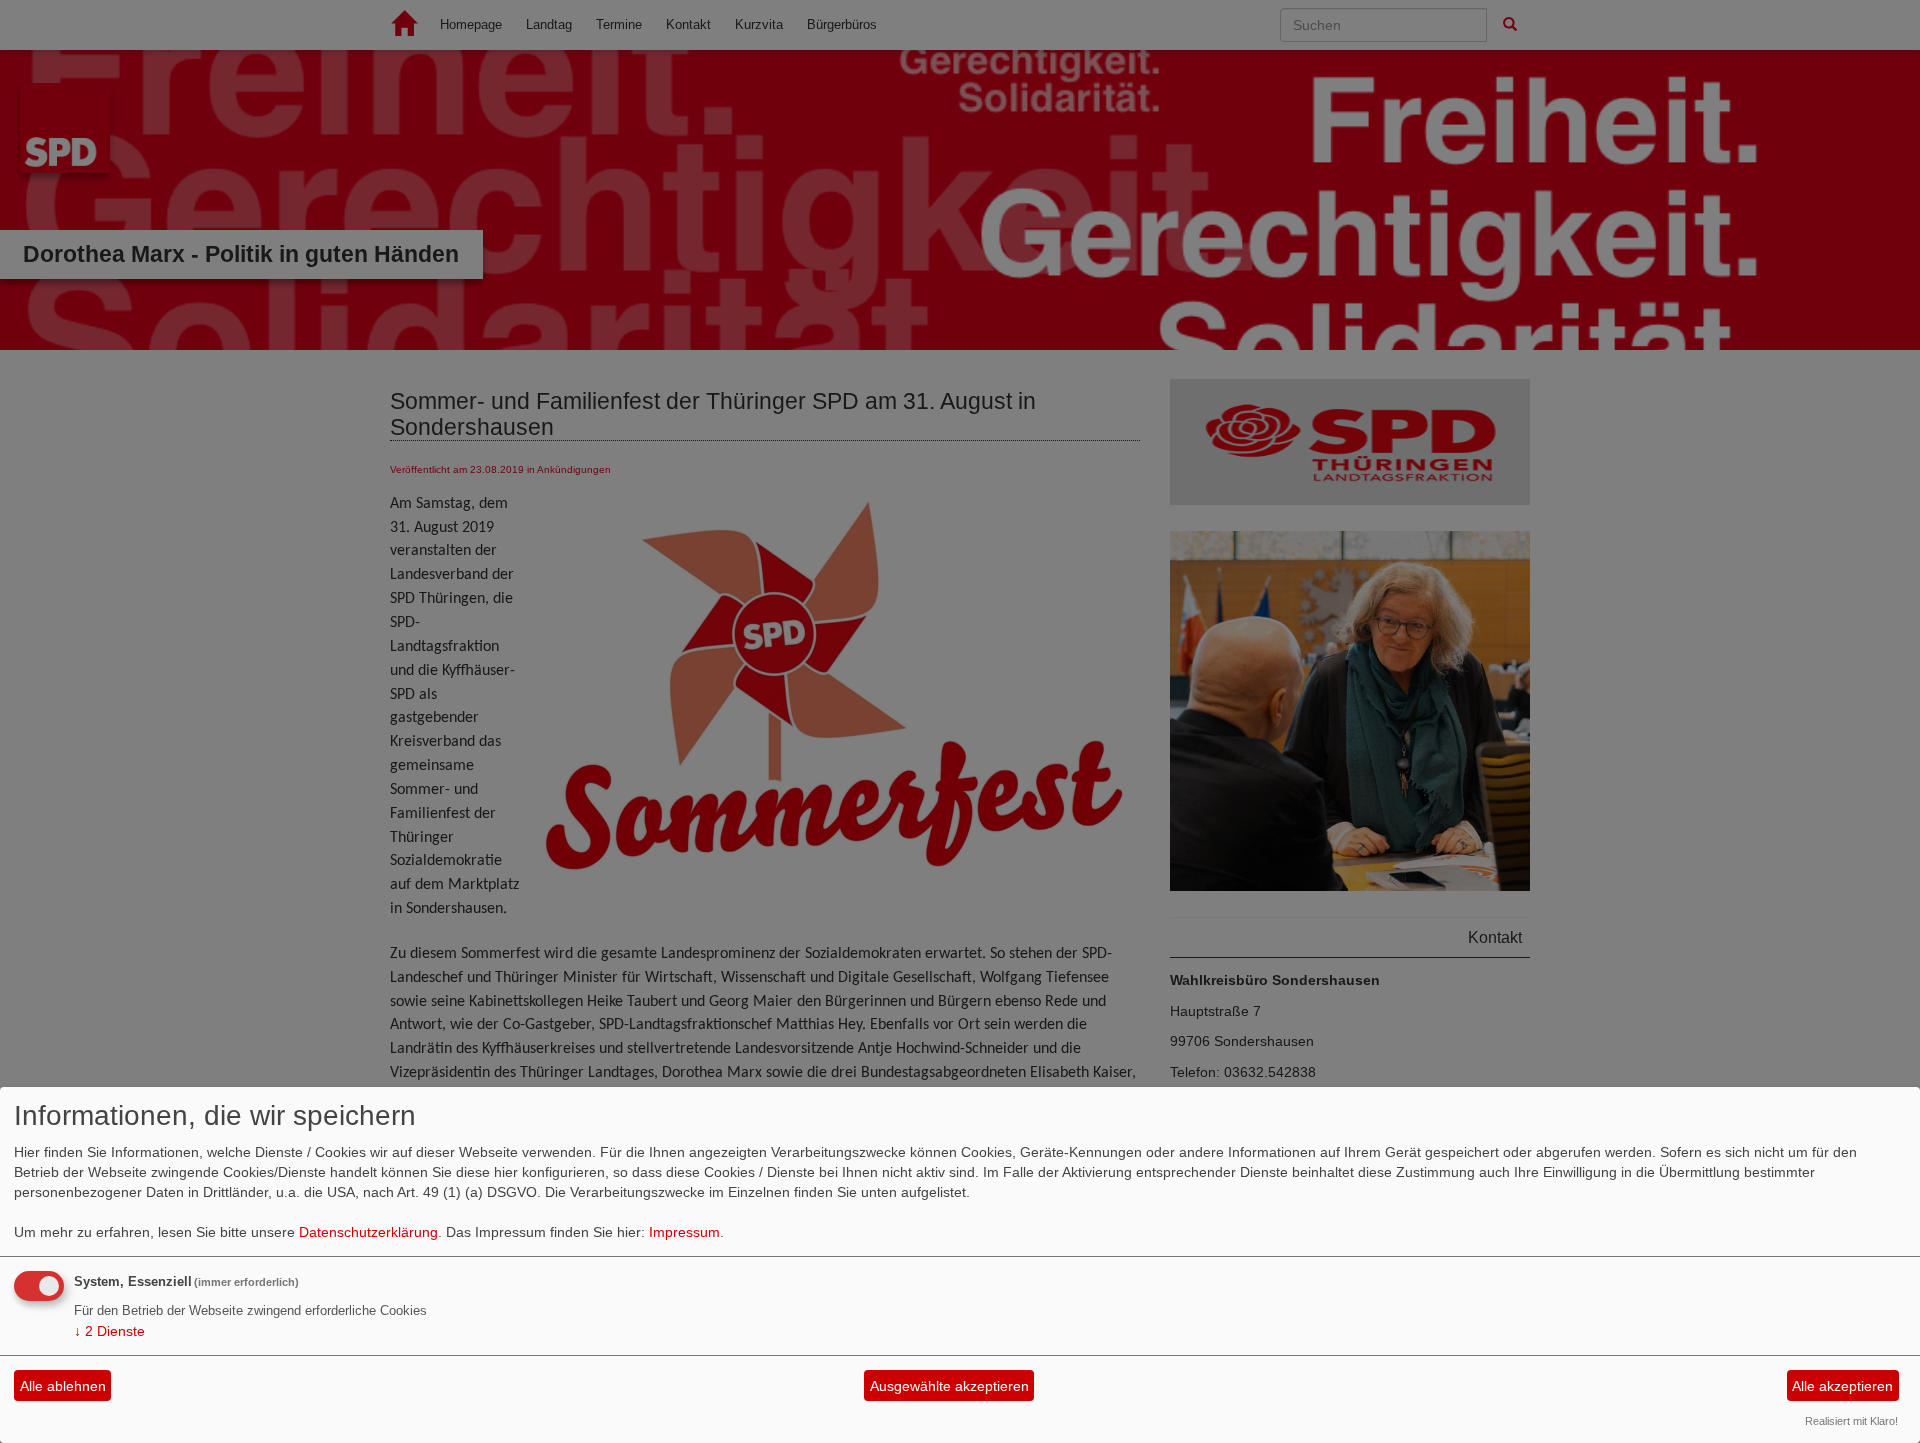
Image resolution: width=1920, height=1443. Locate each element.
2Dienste (109, 1331)
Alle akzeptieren (1842, 1386)
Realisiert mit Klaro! (1851, 1421)
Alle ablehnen (63, 1386)
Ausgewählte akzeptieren (949, 1386)
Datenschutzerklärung (368, 1232)
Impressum (684, 1232)
